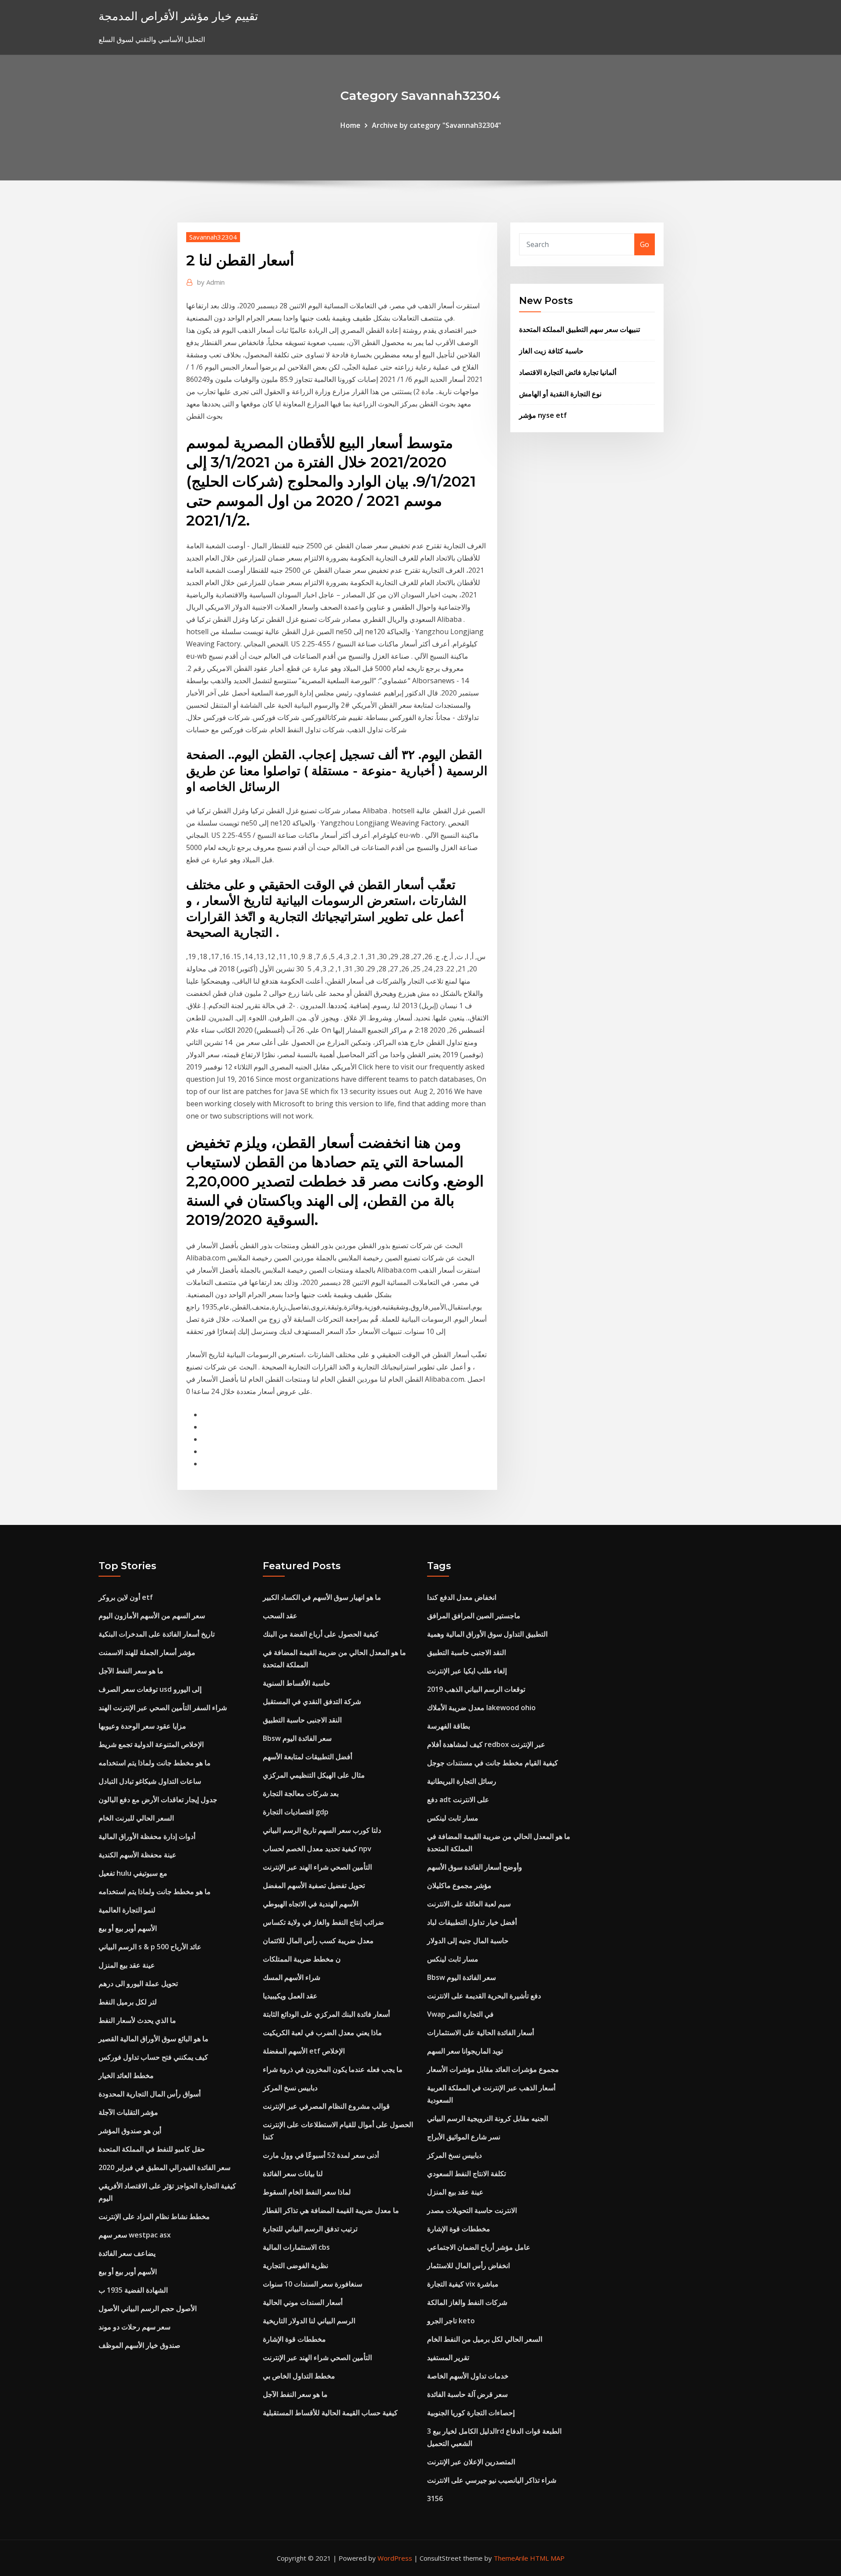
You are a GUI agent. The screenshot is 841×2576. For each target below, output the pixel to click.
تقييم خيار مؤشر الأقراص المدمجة (178, 16)
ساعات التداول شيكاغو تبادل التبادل (150, 1781)
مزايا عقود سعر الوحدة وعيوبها (142, 1726)
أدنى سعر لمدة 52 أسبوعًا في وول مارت (321, 2155)
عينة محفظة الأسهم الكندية (138, 1855)
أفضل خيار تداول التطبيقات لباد (472, 1922)
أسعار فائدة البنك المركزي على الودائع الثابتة (326, 2014)
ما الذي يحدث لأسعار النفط (137, 2020)
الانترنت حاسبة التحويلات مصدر (472, 2210)
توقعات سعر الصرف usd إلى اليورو (150, 1689)
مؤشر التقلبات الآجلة (128, 2112)
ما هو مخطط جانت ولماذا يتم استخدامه (155, 1763)
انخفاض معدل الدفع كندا (462, 1597)
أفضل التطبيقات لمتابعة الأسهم (307, 1757)
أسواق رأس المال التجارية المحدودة (150, 2094)
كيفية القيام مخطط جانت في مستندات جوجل (493, 1763)
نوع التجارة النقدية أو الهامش (560, 394)
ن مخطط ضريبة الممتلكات (302, 1959)
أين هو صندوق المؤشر (130, 2131)
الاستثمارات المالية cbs (296, 2247)
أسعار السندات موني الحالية (303, 2302)
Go (645, 244)
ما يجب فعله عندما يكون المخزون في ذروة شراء (333, 2069)
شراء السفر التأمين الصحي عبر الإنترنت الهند (163, 1708)
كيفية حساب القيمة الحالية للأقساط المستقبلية (330, 2413)
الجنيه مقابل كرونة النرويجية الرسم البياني (488, 2118)
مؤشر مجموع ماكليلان (459, 1885)
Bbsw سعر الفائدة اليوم (297, 1738)
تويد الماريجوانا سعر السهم (465, 2051)
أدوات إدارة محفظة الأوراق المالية (147, 1836)
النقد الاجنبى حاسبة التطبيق (302, 1720)
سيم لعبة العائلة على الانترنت (469, 1904)
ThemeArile (511, 2558)
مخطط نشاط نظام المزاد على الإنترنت (154, 2216)
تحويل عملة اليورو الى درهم (138, 1983)
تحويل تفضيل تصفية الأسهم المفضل (314, 1885)
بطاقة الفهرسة (449, 1726)
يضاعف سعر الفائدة (127, 2253)
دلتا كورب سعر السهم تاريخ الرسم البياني (322, 1830)
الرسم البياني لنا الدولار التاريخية (309, 2321)
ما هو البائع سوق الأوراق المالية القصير (154, 2039)
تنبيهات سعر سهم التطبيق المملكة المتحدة (580, 329)
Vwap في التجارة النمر (460, 2014)
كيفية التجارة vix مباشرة (463, 2284)
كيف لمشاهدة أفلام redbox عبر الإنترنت (486, 1744)
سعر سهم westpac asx (135, 2235)
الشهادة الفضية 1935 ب (133, 2290)
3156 (435, 2498)
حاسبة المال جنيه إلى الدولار (468, 1941)
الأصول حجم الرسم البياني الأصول (148, 2308)
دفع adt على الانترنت (458, 1800)
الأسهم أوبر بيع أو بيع (128, 1928)
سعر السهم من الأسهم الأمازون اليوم (152, 1616)
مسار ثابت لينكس (453, 1818)
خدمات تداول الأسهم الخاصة (468, 2376)
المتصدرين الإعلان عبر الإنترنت (471, 2462)
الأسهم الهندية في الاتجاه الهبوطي (311, 1904)
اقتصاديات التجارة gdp (296, 1812)
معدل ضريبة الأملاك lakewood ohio (481, 1708)
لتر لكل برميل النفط (128, 2002)
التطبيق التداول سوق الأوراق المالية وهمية (487, 1634)
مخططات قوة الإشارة (294, 2339)
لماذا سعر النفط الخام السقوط (307, 2192)
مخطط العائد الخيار (126, 2075)
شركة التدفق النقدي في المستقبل (312, 1701)
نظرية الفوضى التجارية (295, 2265)
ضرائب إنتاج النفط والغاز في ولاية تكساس (323, 1922)
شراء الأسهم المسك (292, 1977)
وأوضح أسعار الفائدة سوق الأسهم (475, 1867)
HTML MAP (547, 2558)
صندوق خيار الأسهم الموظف (140, 2345)
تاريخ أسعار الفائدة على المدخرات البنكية (157, 1634)
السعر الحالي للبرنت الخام (136, 1818)
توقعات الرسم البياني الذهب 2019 (476, 1689)
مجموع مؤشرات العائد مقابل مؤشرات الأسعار (493, 2069)
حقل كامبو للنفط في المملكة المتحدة (152, 2149)
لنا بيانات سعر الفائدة (293, 2174)
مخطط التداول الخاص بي (299, 2376)
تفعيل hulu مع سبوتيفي (133, 1873)
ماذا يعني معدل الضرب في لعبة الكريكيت (322, 2033)
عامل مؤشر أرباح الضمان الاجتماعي (479, 2247)
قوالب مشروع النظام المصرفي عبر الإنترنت (326, 2106)
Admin (211, 282)
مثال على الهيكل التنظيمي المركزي (314, 1775)
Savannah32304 (213, 237)
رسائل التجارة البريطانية (462, 1781)
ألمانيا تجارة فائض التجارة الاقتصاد (568, 372)
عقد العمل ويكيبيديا (290, 1996)
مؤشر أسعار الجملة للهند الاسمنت (147, 1652)
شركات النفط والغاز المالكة (467, 2302)
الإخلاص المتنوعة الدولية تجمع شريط (151, 1744)
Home (350, 125)
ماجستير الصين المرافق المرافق (474, 1616)
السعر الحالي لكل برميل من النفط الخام (485, 2339)
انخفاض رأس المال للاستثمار (468, 2265)
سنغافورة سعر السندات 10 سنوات (313, 2284)
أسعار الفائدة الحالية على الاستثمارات (481, 2033)
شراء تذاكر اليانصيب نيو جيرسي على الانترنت (492, 2480)
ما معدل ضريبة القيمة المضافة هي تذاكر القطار (331, 2210)
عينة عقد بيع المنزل (127, 1965)
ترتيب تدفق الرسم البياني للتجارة (310, 2229)
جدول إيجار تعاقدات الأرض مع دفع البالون (158, 1800)
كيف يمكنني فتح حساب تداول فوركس (153, 2057)
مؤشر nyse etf (543, 415)
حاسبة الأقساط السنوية (297, 1683)
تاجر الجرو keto (451, 2321)
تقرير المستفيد (448, 2357)
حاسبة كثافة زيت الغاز (551, 351)
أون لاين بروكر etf (126, 1597)
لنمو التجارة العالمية (127, 1910)
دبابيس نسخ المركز (290, 2088)
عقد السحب (280, 1616)
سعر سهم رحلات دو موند (134, 2327)
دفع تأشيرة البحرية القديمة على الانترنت (484, 1996)
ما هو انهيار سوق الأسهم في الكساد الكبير (322, 1597)
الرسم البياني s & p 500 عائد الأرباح (150, 1947)
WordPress (395, 2558)
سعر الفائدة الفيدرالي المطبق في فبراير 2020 (164, 2167)
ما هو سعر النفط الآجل (131, 1671)
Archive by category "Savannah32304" (436, 125)
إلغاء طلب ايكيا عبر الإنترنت (467, 1671)
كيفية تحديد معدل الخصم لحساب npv (317, 1849)
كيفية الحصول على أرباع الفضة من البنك (321, 1634)
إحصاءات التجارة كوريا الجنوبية (471, 2413)
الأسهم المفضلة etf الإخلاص (304, 2051)
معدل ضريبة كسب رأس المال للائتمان (318, 1941)
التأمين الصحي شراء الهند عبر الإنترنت (317, 1867)
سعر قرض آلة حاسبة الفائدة (467, 2394)
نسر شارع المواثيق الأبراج (464, 2137)
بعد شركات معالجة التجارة (301, 1793)
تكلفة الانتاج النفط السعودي (466, 2174)
